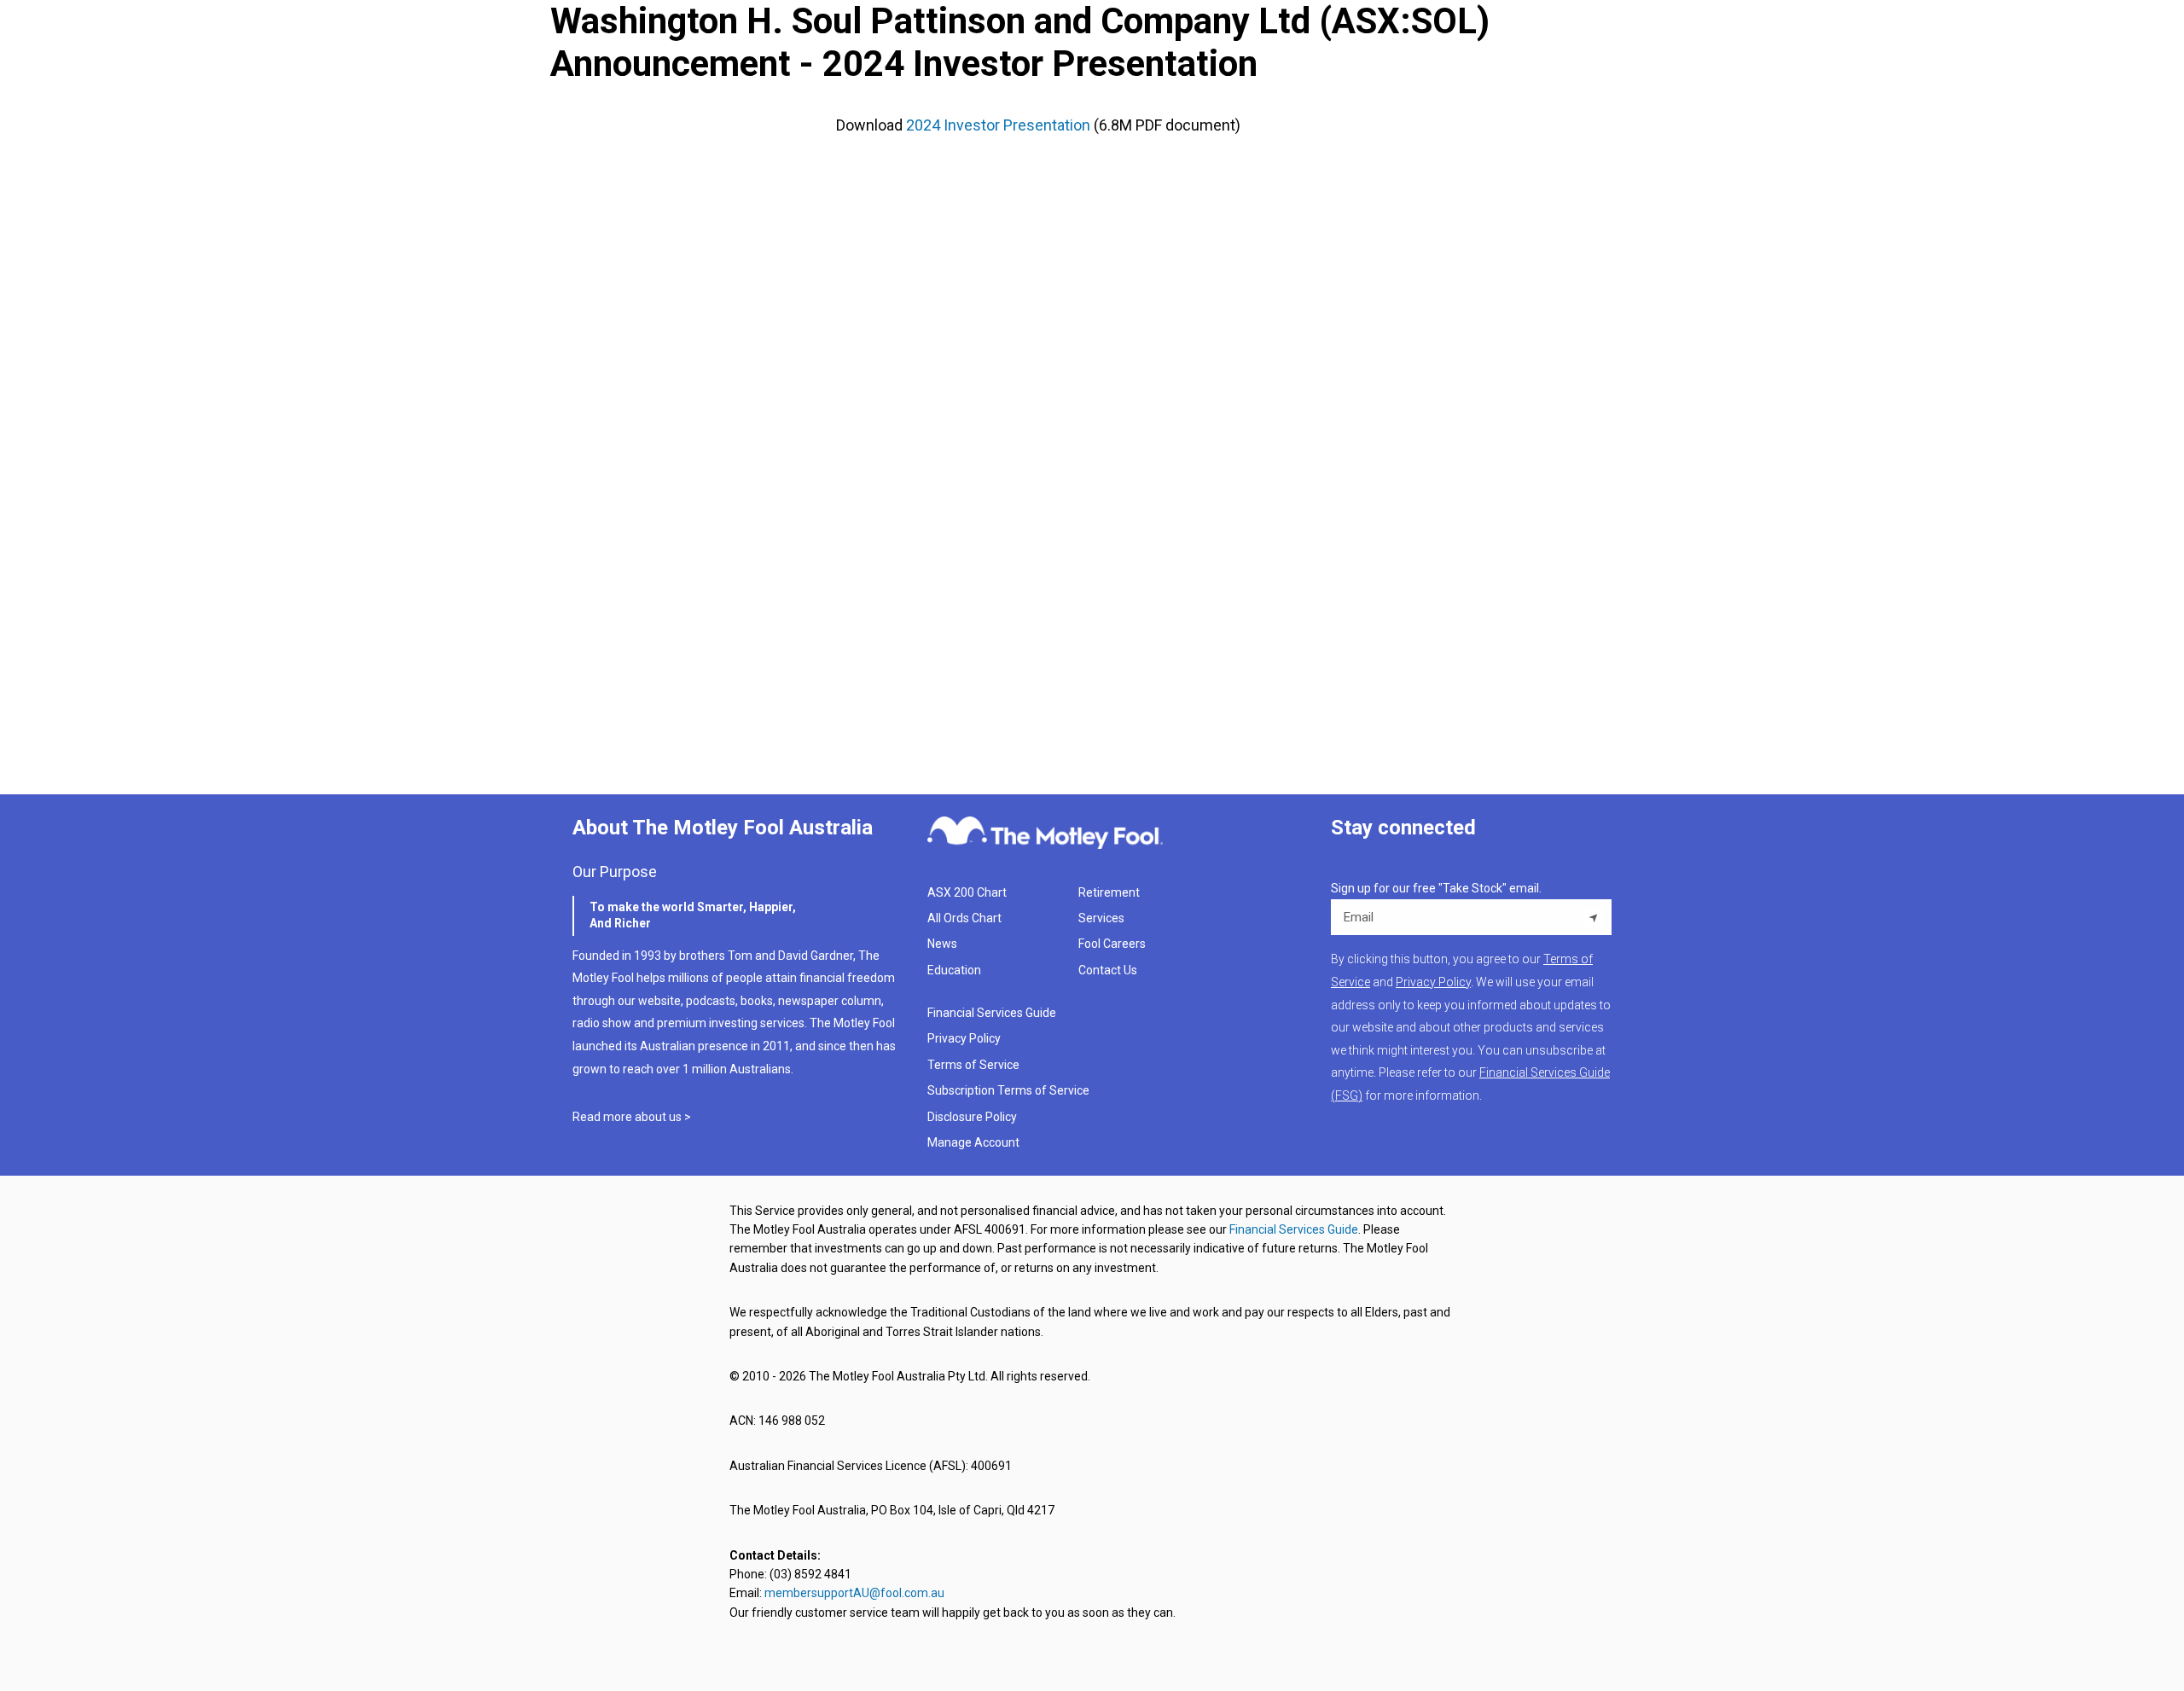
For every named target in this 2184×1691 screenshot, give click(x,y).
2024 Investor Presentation (998, 125)
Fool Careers (1112, 944)
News (942, 944)
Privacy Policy (964, 1038)
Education (954, 970)
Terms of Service (973, 1065)
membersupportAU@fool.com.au (854, 1593)
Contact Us (1108, 970)
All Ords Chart (964, 918)
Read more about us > (632, 1117)
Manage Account (975, 1142)
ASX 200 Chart (967, 892)
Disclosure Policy (972, 1117)
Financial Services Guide (992, 1013)
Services (1101, 918)
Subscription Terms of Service (1008, 1090)
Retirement (1109, 892)
